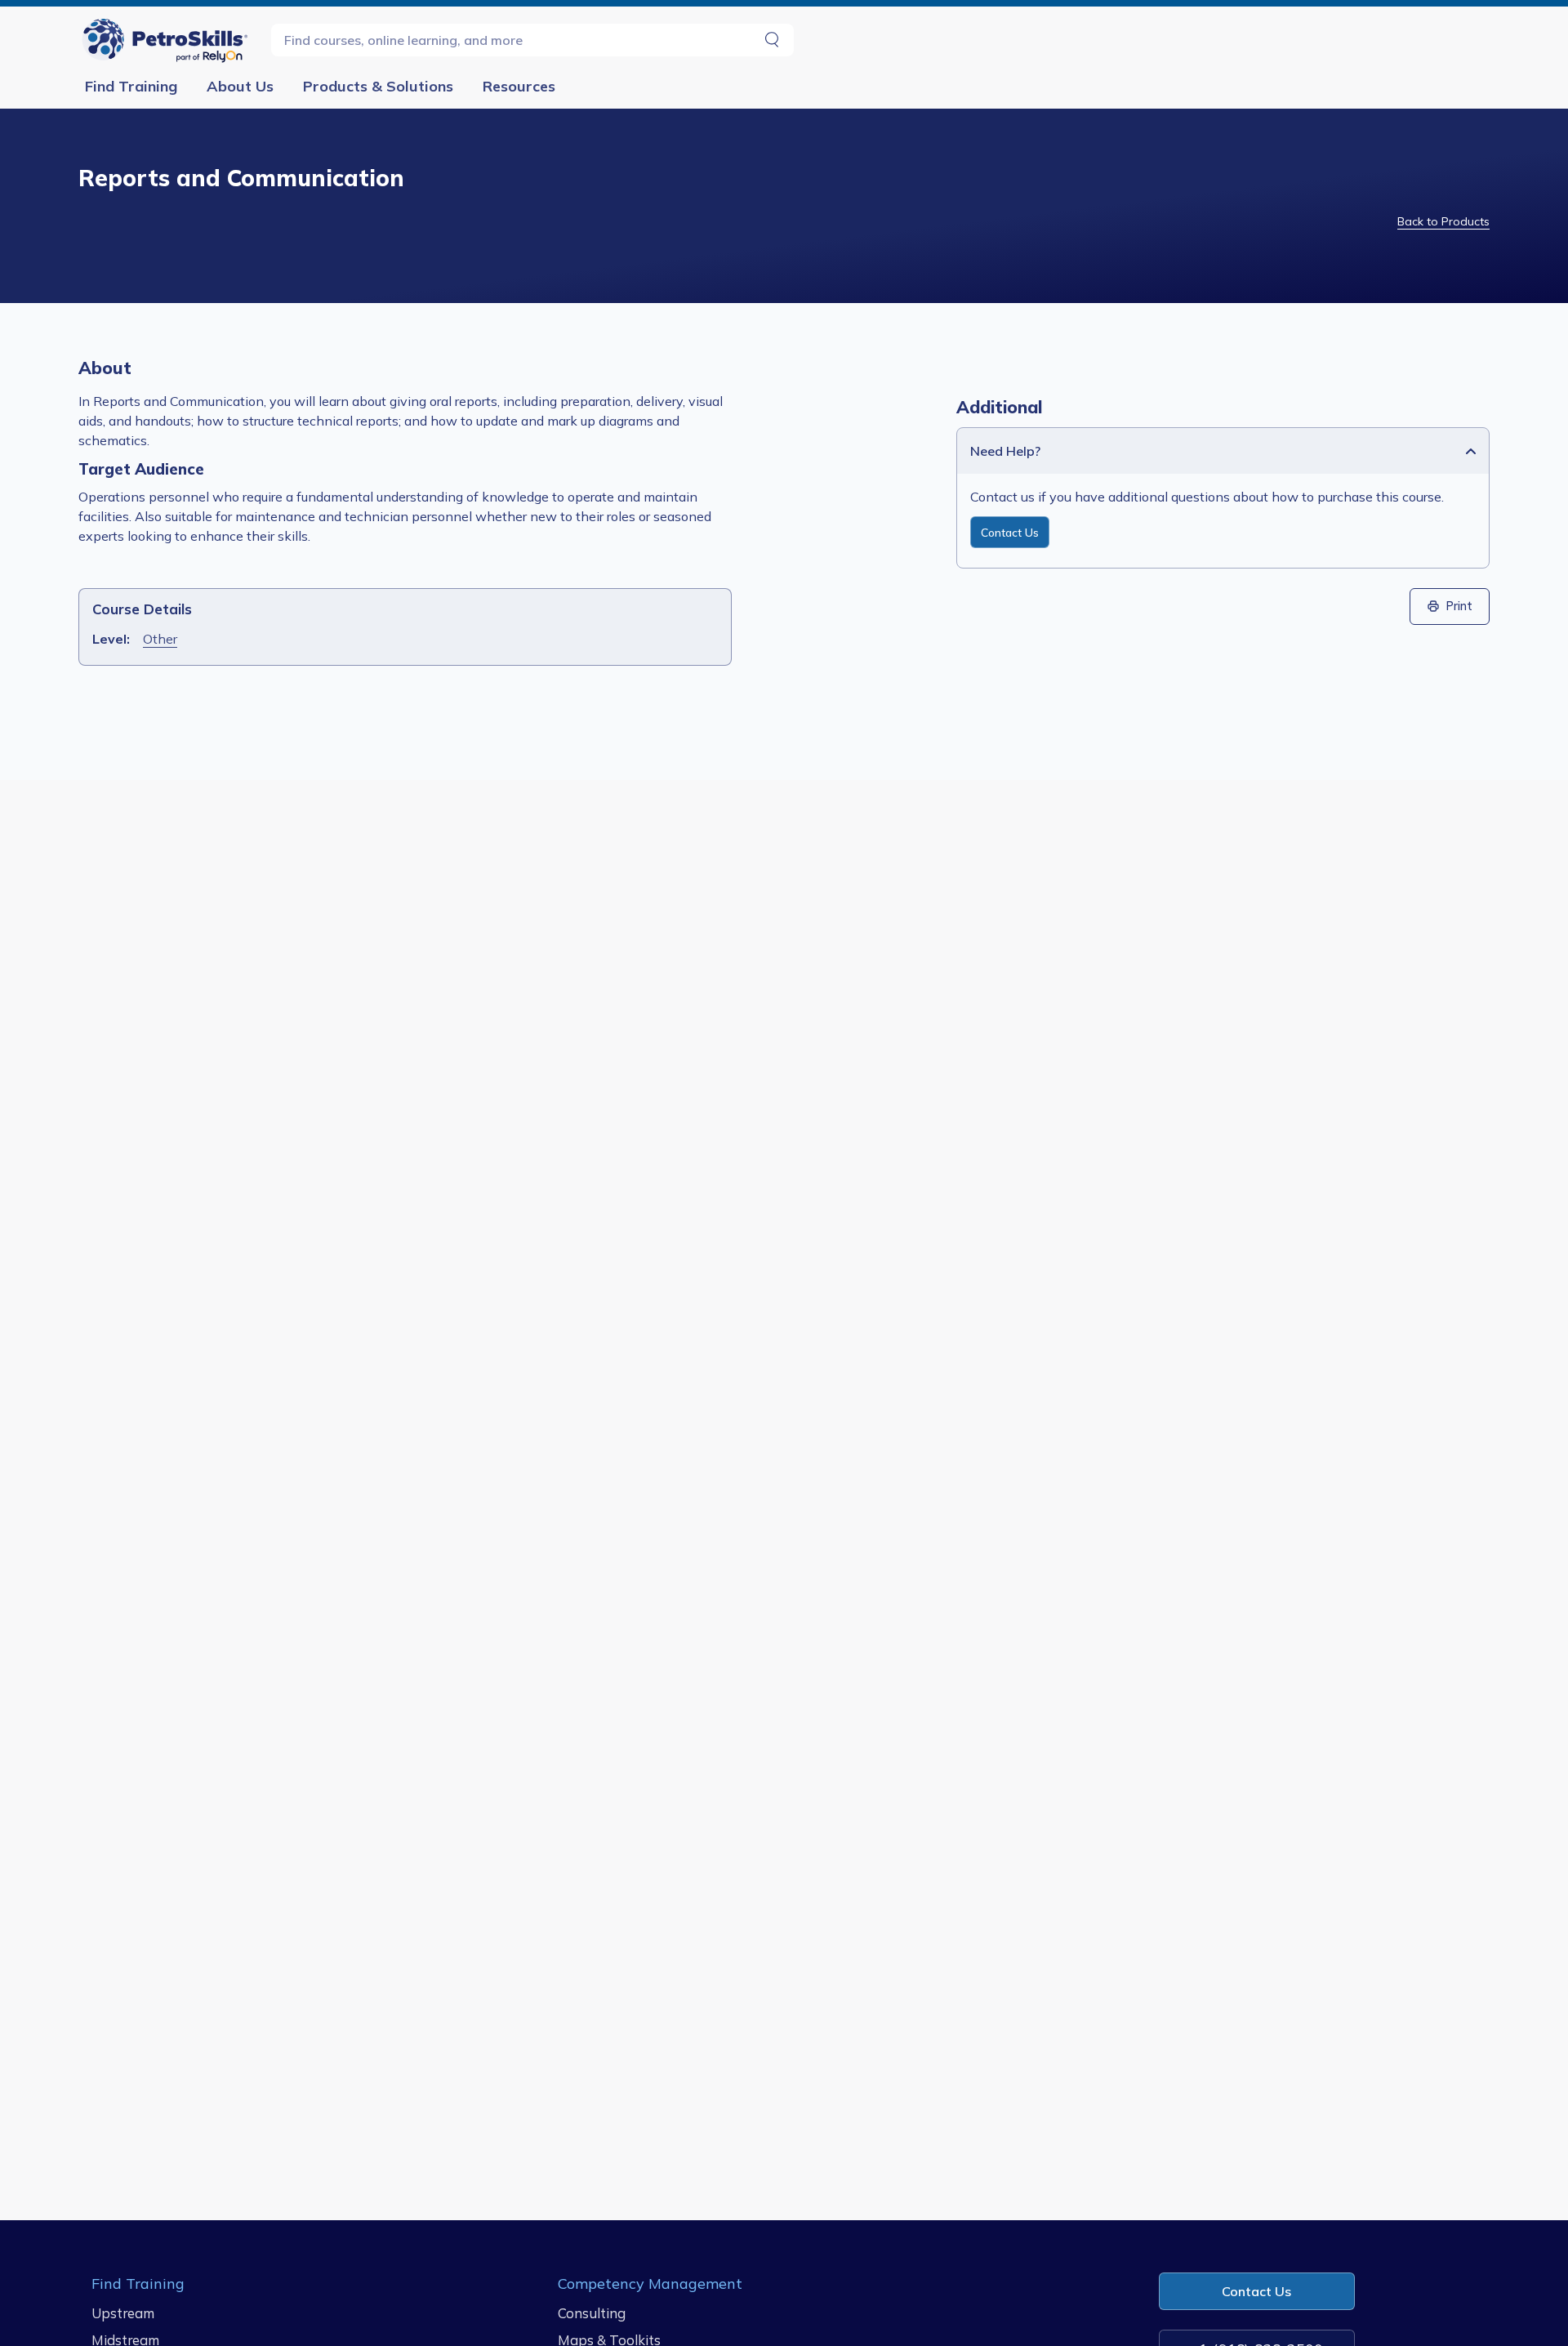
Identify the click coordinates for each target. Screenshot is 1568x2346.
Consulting (592, 2313)
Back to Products (1443, 221)
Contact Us (1010, 532)
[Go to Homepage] (168, 40)
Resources (519, 86)
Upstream (123, 2313)
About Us (240, 86)
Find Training (131, 86)
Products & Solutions (378, 86)
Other (160, 639)
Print (1459, 606)
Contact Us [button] (1256, 2291)
